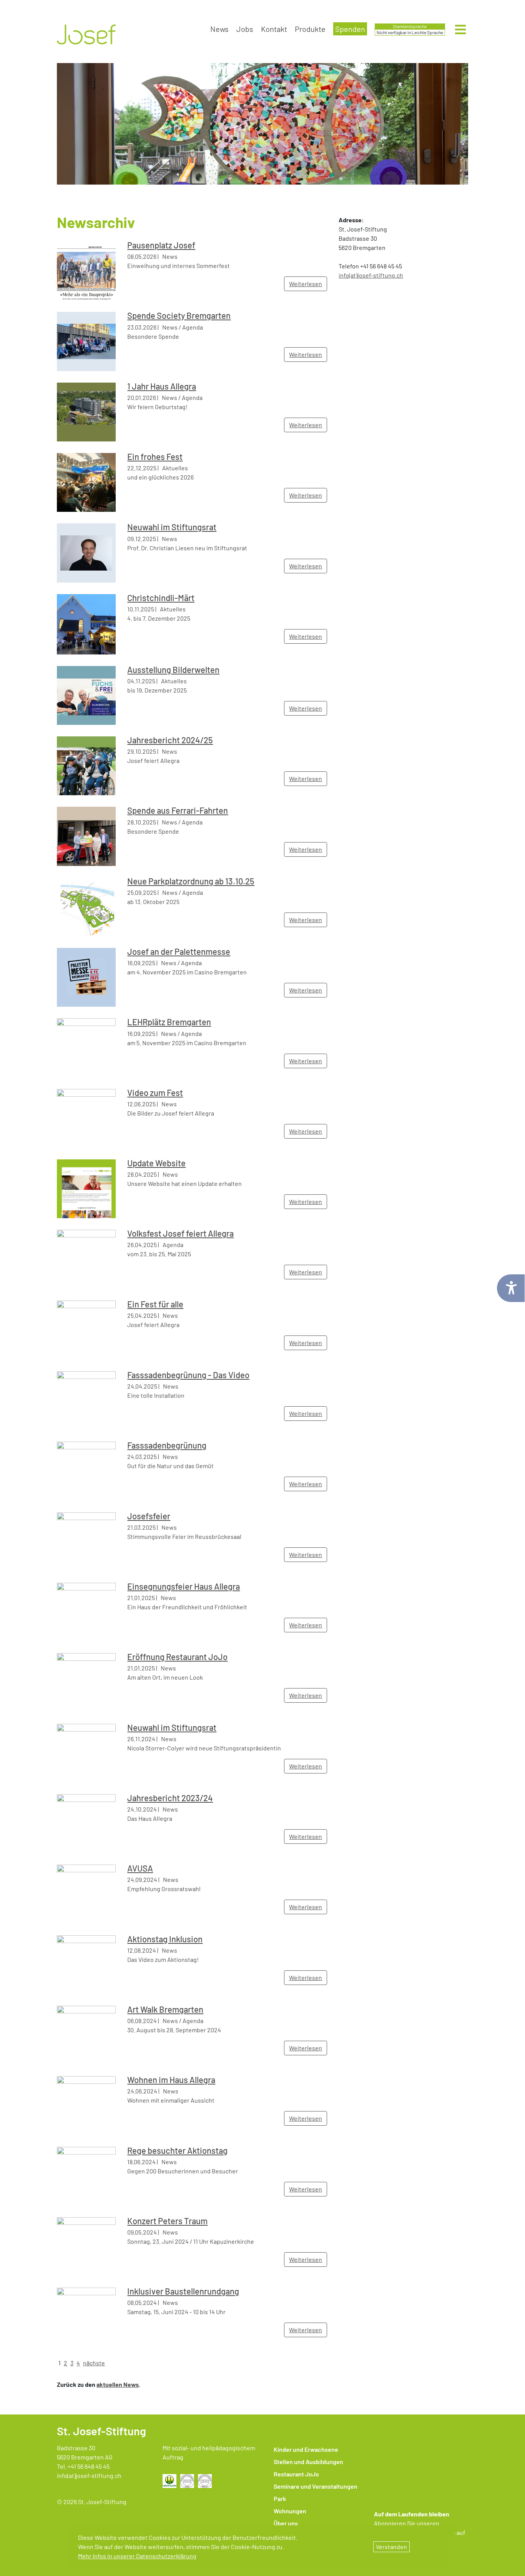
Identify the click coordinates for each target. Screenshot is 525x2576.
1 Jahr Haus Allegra (162, 386)
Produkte (310, 29)
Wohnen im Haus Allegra (171, 2080)
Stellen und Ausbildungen (308, 2462)
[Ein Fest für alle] (86, 1329)
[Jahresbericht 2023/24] (86, 1823)
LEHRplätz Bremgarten (169, 1022)
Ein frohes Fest (155, 456)
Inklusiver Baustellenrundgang (183, 2291)
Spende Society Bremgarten (179, 315)
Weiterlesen (306, 284)
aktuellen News (118, 2384)
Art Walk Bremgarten (165, 2009)
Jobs (245, 29)
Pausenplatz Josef (161, 245)
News (219, 29)
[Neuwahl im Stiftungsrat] (86, 552)
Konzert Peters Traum (167, 2221)
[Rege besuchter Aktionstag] (86, 2175)
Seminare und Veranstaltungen (316, 2486)
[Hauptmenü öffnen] (460, 30)
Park (280, 2499)
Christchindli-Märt (161, 598)
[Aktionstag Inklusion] (86, 1964)
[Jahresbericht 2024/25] (86, 765)
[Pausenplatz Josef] (86, 270)
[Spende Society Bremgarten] (86, 341)
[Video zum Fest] (86, 1117)
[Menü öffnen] (460, 32)
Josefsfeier (149, 1516)
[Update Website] (86, 1188)
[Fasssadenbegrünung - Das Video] (86, 1400)
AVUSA (140, 1868)
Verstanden (391, 2547)
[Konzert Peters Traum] (86, 2246)
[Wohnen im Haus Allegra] (86, 2105)
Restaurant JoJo (296, 2474)
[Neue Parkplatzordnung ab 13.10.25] (86, 906)
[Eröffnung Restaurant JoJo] (86, 1682)
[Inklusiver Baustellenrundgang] (86, 2316)
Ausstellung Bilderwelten (173, 669)
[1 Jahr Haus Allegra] (86, 411)
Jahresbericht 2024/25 (170, 740)
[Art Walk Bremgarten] (86, 2034)
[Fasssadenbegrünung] (86, 1470)
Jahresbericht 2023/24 (170, 1798)
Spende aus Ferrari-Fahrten (178, 810)
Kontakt (274, 29)
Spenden (350, 29)
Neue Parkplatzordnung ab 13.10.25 (191, 881)
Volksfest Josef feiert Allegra (180, 1233)
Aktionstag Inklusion (165, 1939)
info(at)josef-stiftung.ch (89, 2475)
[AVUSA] (86, 1893)
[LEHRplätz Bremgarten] (86, 1047)
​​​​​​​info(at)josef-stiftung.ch (371, 275)
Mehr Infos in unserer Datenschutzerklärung (137, 2556)
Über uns (286, 2523)
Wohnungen (290, 2511)
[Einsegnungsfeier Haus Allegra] (86, 1611)
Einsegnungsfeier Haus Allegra (184, 1586)
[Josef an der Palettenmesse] (86, 977)
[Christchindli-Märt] (86, 623)
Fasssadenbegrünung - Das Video (188, 1375)
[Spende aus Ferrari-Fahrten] (86, 835)
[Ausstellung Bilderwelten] (86, 694)
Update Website (156, 1163)
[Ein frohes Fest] (86, 482)
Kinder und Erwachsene (306, 2449)
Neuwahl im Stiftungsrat (172, 527)
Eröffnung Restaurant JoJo (177, 1657)
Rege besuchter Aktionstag (177, 2150)
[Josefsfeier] (86, 1541)
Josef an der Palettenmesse (179, 951)
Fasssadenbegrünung (167, 1445)
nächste (94, 2363)
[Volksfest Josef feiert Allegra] (86, 1258)
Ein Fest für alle (155, 1304)
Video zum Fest (155, 1092)
